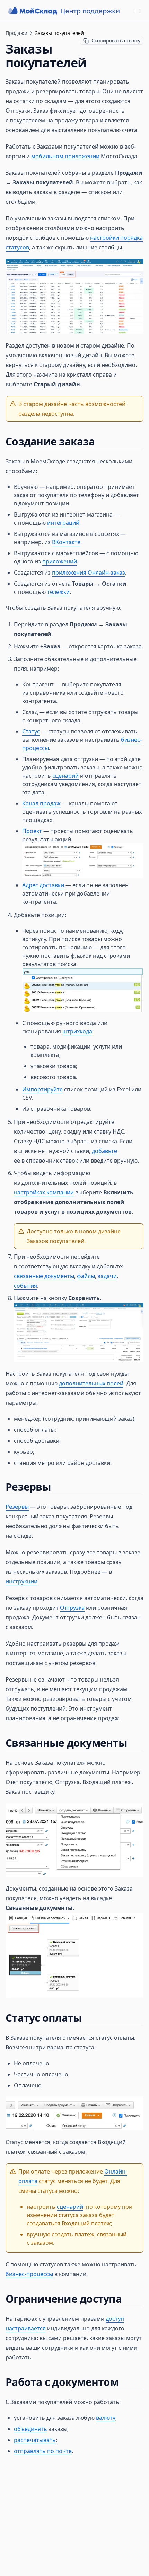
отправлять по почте (43, 2451)
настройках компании (44, 1192)
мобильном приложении (65, 156)
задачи (107, 1276)
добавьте (104, 1151)
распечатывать (35, 2440)
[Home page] (65, 11)
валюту (106, 2418)
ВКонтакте (66, 542)
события (25, 1286)
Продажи (16, 33)
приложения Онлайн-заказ (89, 572)
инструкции (21, 1581)
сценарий (65, 776)
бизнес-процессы (29, 2274)
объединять (30, 2429)
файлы (86, 1276)
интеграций (63, 523)
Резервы (17, 1507)
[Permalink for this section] (100, 441)
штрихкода (77, 1031)
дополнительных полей (91, 1383)
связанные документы (44, 1276)
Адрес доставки (43, 885)
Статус (31, 731)
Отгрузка (72, 1608)
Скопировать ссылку (116, 41)
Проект (32, 831)
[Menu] (137, 11)
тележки (58, 592)
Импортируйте (42, 1089)
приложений (60, 561)
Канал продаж (41, 803)
